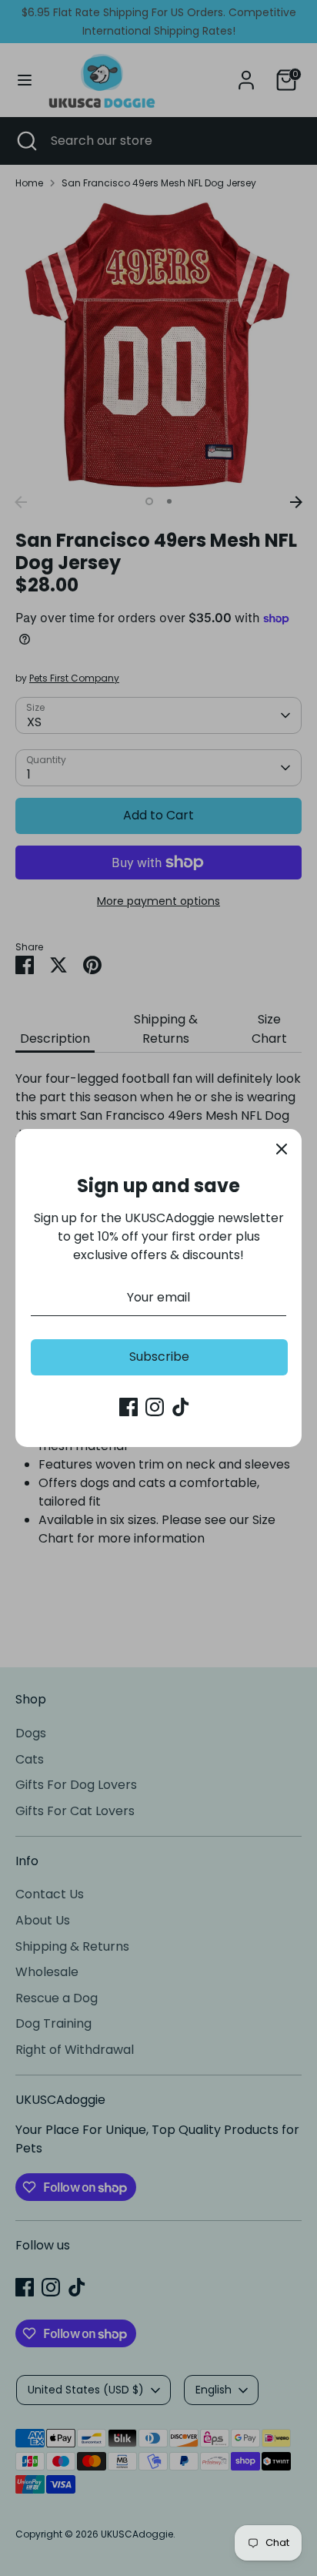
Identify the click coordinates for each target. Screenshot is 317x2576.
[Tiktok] (181, 1407)
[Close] (282, 1149)
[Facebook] (128, 1407)
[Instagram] (155, 1407)
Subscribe (159, 1357)
